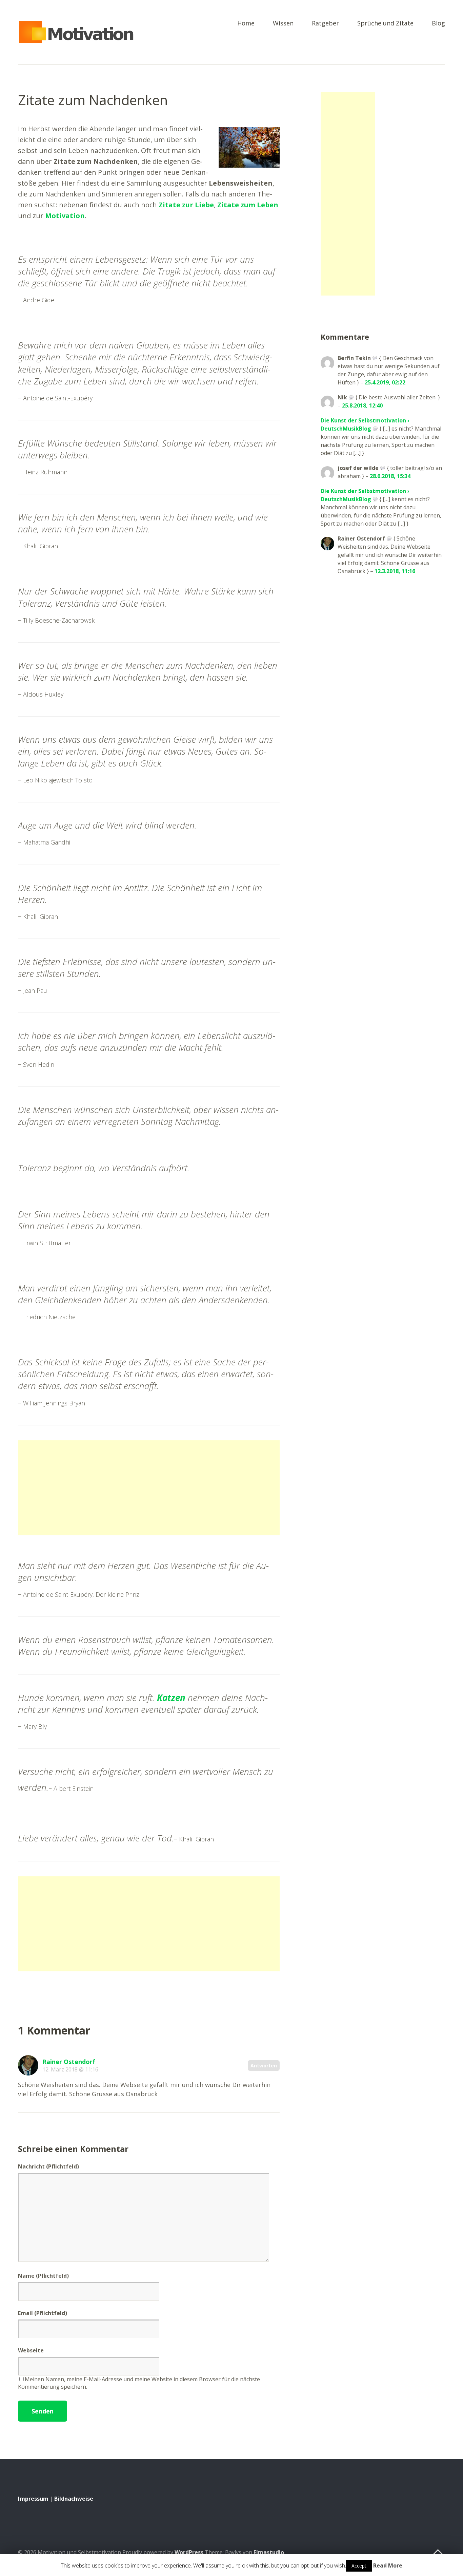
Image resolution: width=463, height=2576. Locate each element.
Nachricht (48, 2166)
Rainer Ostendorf (69, 2062)
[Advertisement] (149, 1488)
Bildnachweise (74, 2499)
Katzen (171, 1698)
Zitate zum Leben (248, 205)
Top (438, 2553)
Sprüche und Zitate (385, 24)
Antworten (264, 2066)
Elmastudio (269, 2552)
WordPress (189, 2552)
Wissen (283, 24)
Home (246, 24)
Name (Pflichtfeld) (43, 2276)
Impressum (33, 2499)
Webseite (31, 2350)
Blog (438, 24)
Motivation (65, 216)
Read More (388, 2565)
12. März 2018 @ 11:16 (70, 2069)
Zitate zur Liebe (186, 205)
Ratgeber (325, 24)
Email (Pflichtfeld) (43, 2313)
